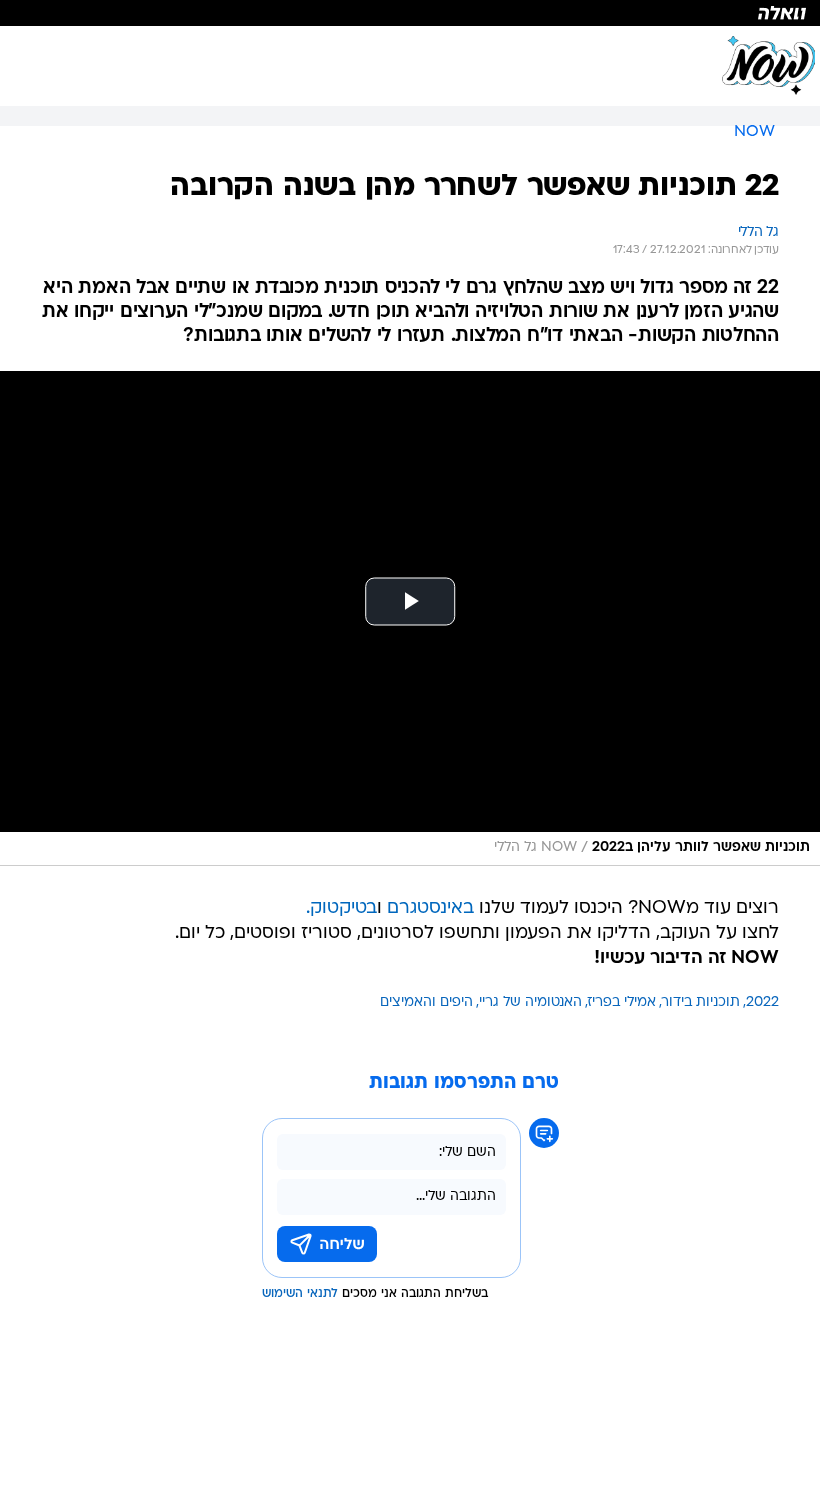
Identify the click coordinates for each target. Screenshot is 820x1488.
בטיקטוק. (341, 908)
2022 (762, 1002)
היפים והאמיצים (426, 1002)
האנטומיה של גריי (530, 1002)
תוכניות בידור (701, 1002)
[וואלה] (410, 13)
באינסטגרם (430, 908)
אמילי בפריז (622, 1002)
